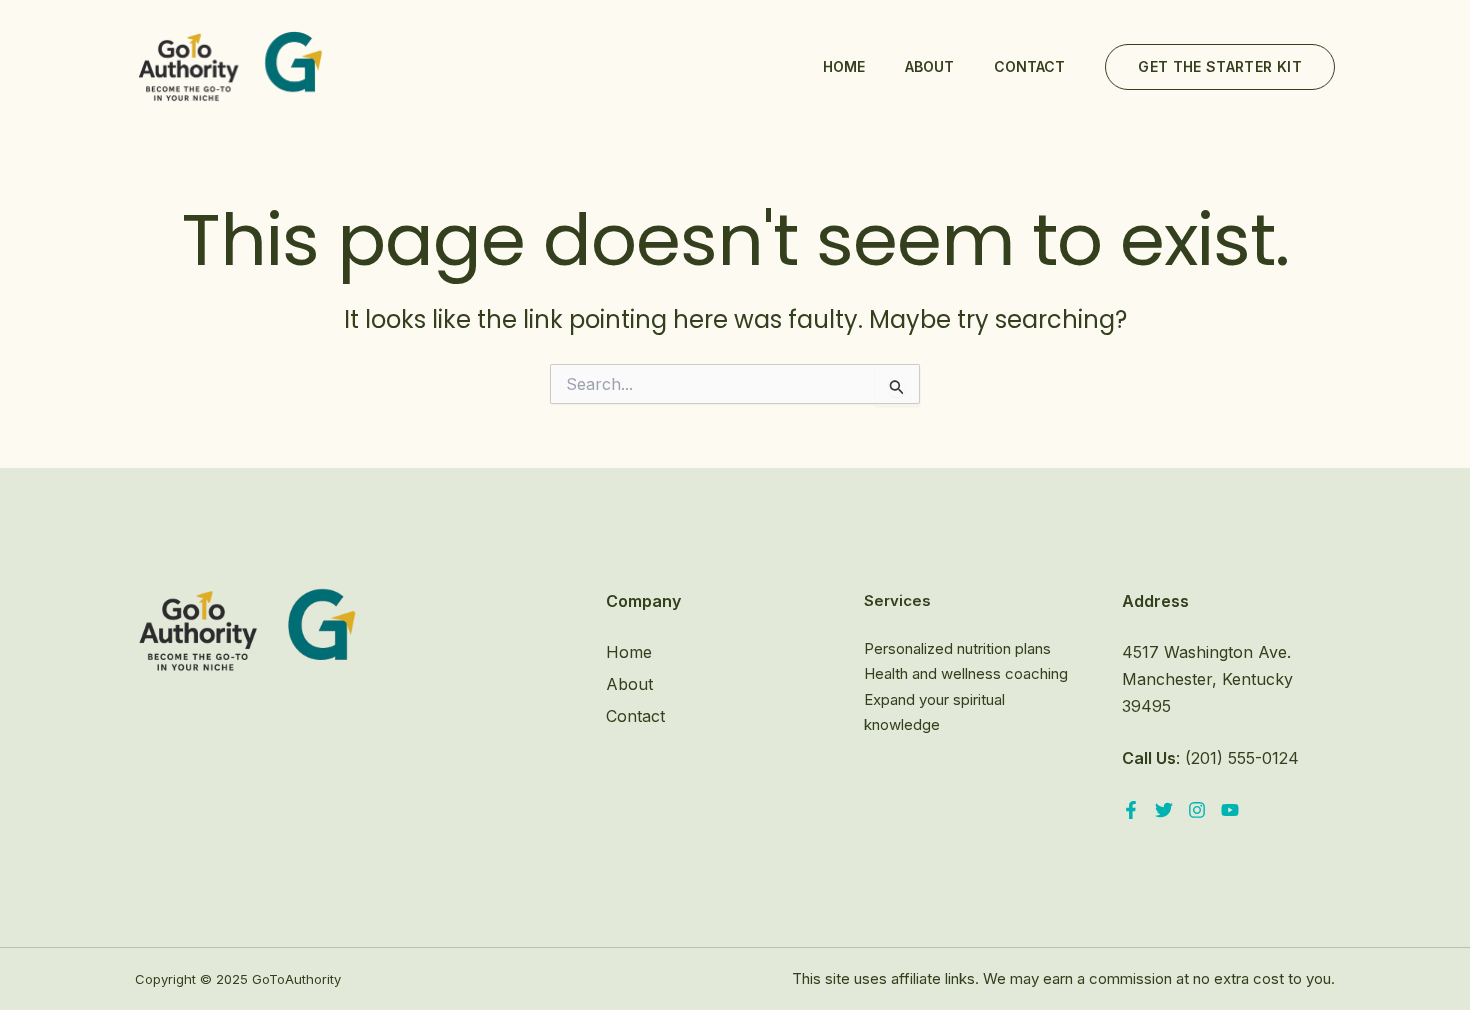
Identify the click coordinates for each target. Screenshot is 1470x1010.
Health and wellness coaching (966, 673)
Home (844, 66)
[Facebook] (1131, 810)
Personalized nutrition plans (957, 648)
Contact (1029, 66)
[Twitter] (1164, 810)
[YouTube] (1230, 810)
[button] (1220, 67)
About (929, 66)
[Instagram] (1197, 810)
